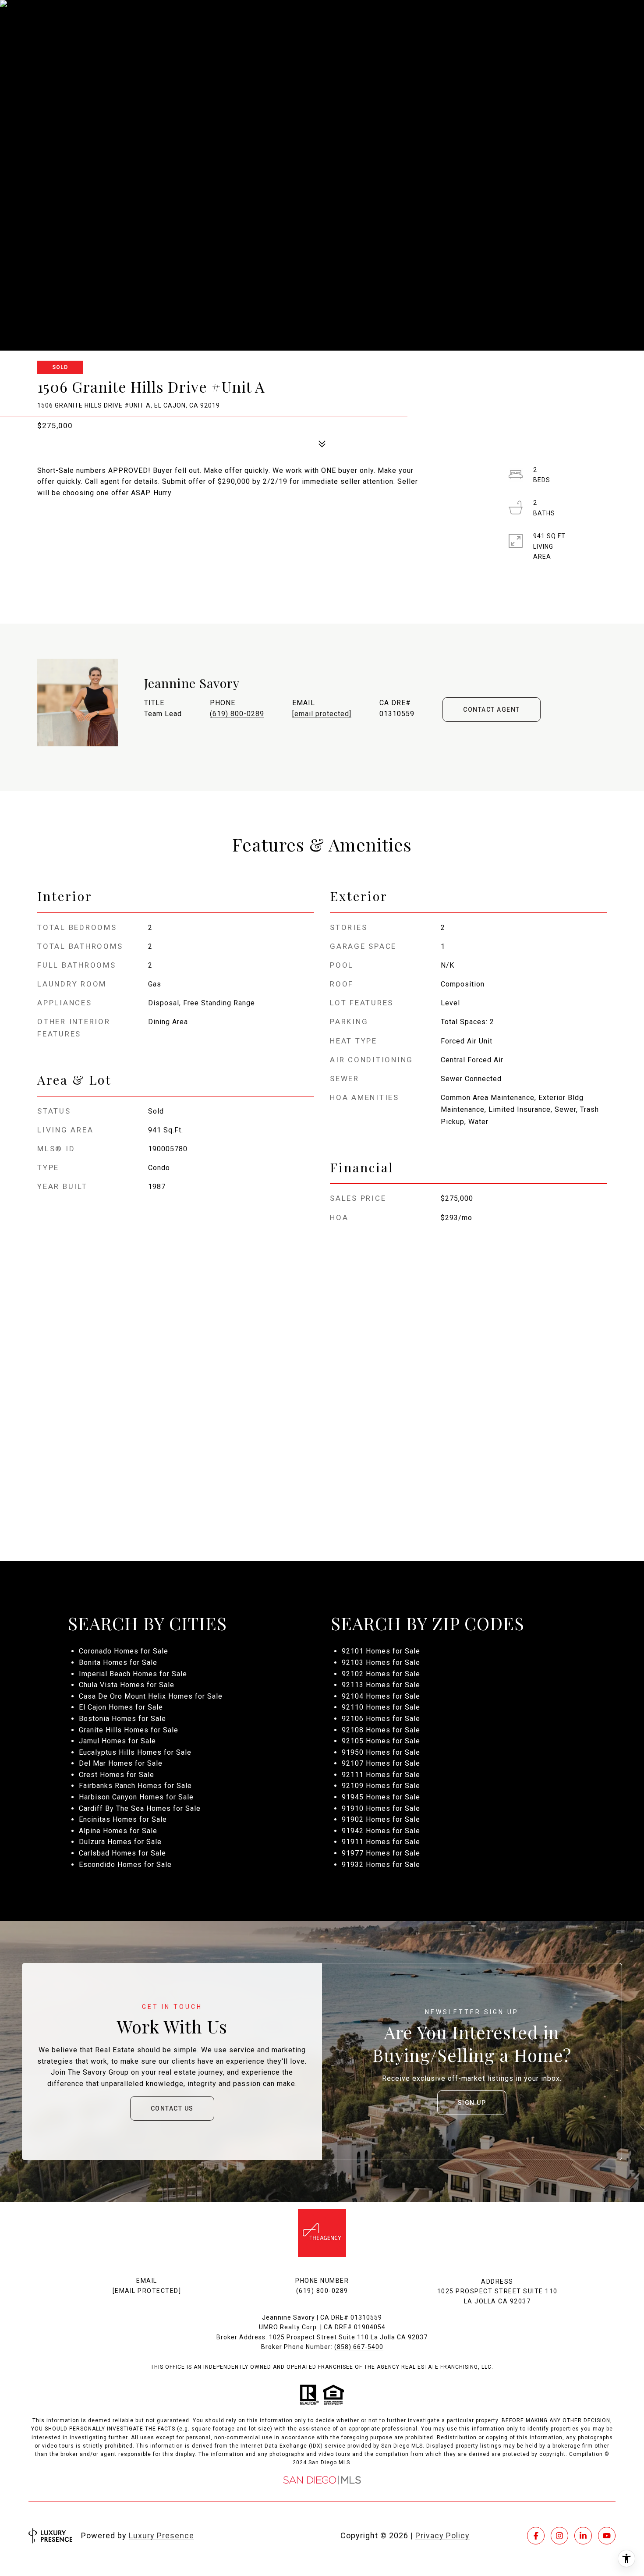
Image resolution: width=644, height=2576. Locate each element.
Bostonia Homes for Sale (122, 1719)
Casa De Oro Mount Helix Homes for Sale (151, 1696)
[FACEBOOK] (536, 2536)
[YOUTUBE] (607, 2536)
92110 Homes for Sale (381, 1707)
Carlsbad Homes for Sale (122, 1853)
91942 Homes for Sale (381, 1831)
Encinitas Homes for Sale (123, 1819)
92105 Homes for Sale (381, 1741)
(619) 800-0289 (237, 714)
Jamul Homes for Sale (117, 1741)
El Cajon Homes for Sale (121, 1707)
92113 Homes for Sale (381, 1685)
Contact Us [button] (172, 2108)
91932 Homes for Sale (381, 1865)
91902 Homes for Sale (381, 1819)
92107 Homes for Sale (381, 1763)
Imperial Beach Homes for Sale (133, 1674)
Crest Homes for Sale (117, 1775)
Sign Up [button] (472, 2103)
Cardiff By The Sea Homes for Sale (140, 1808)
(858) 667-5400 (359, 2347)
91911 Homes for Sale (381, 1842)
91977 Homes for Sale (381, 1853)
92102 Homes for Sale (381, 1674)
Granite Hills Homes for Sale (129, 1730)
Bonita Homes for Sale (118, 1662)
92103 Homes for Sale (381, 1662)
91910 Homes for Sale (381, 1808)
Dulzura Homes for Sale (120, 1842)
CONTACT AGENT (492, 710)
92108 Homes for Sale (381, 1730)
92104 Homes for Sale (381, 1696)
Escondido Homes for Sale (125, 1865)
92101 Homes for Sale (381, 1651)
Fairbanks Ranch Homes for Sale (135, 1786)
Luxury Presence (161, 2535)
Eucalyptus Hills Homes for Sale (135, 1752)
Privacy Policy (442, 2535)
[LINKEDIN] (583, 2536)
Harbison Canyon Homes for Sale (136, 1797)
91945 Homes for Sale (381, 1797)
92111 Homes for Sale (381, 1775)
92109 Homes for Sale (381, 1786)
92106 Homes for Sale (381, 1719)
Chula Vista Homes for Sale (127, 1685)
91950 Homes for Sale (381, 1752)
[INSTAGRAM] (559, 2536)
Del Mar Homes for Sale (121, 1763)
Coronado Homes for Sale (124, 1651)
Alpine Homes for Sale (118, 1831)
